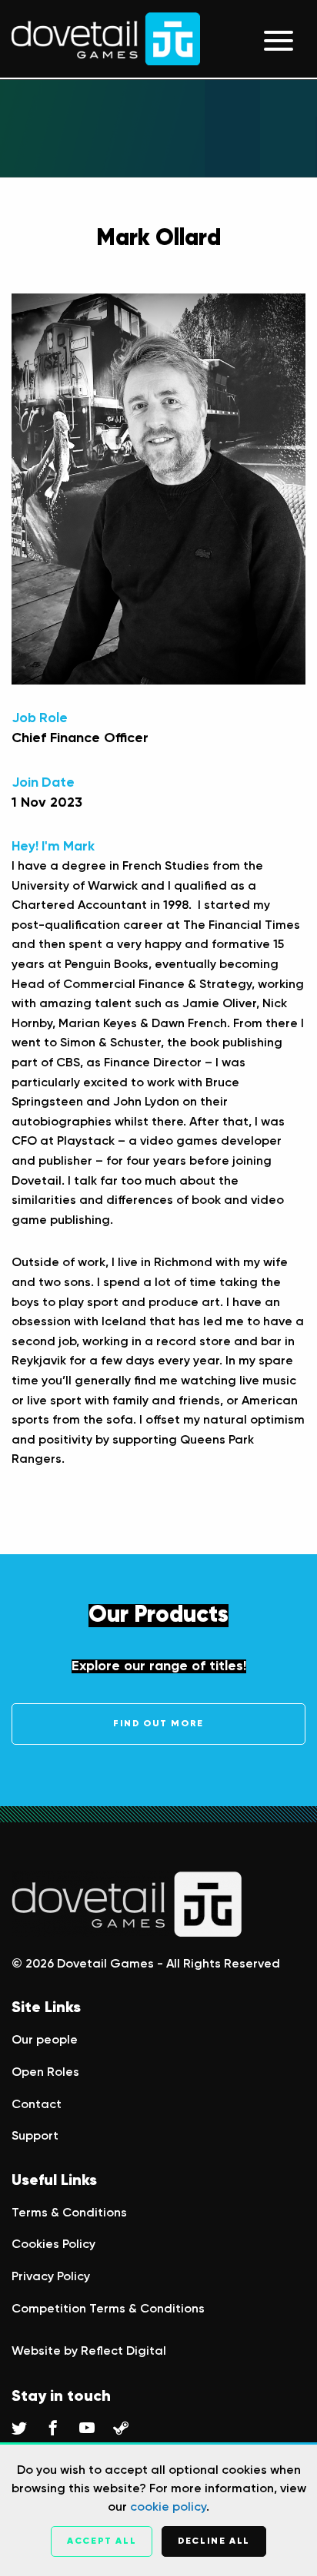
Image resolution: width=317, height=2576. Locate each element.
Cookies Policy (53, 2245)
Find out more (158, 1724)
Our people (45, 2041)
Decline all (214, 2541)
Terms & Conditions (69, 2213)
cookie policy (168, 2508)
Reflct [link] (123, 2352)
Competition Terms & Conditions (108, 2309)
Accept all (102, 2541)
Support (35, 2137)
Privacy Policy (51, 2277)
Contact (37, 2105)
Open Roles (45, 2073)
